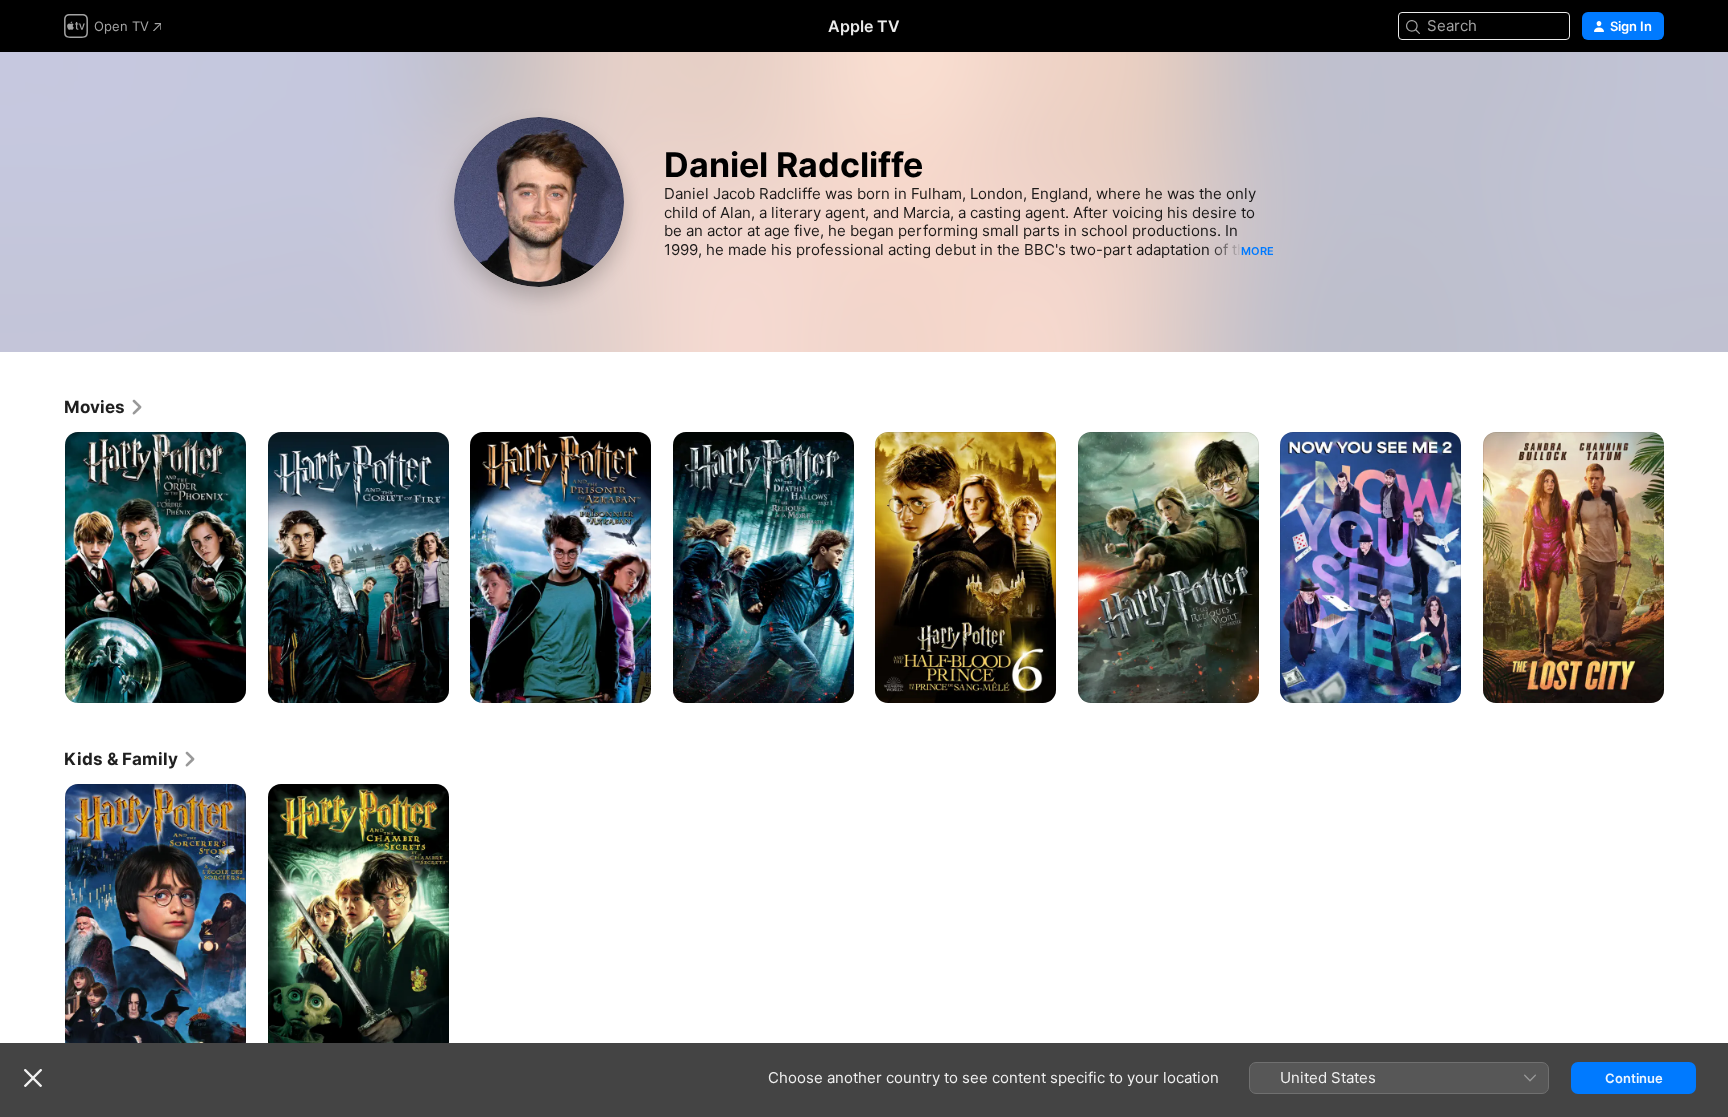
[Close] (33, 1078)
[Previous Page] (44, 567)
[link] (104, 407)
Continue (1634, 1078)
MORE (1257, 251)
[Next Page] (1684, 567)
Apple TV (864, 26)
